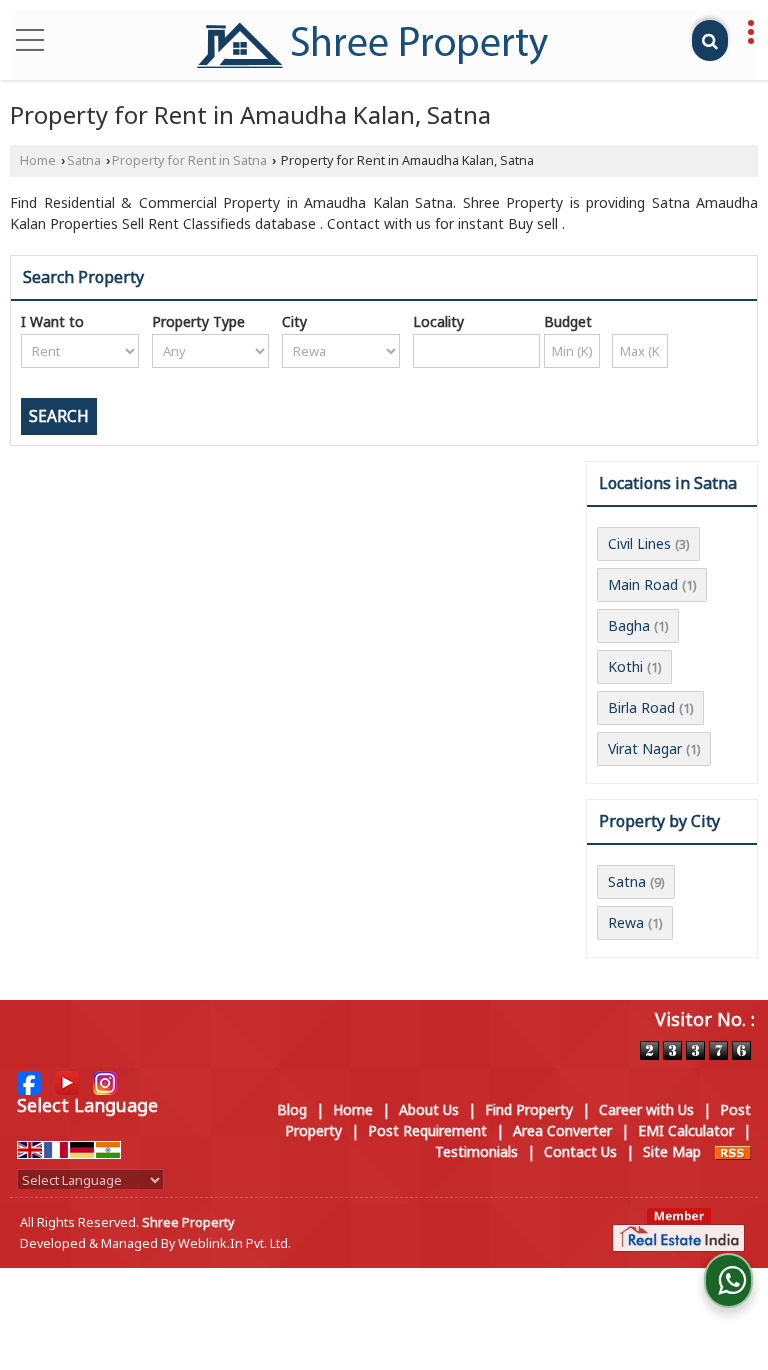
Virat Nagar (645, 748)
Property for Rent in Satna (189, 160)
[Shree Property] (372, 45)
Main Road (643, 584)
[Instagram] (105, 1080)
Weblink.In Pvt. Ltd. (234, 1243)
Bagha (629, 625)
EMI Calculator (686, 1130)
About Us (429, 1109)
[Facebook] (29, 1080)
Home (38, 160)
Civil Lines (639, 543)
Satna (84, 160)
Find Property (529, 1109)
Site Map (672, 1151)
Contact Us (580, 1151)
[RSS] (733, 1151)
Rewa (626, 922)
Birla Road (641, 707)
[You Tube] (67, 1080)
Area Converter (562, 1130)
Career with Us (646, 1109)
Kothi (625, 666)
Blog (292, 1109)
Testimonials (476, 1151)
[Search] (710, 40)
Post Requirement (427, 1130)
